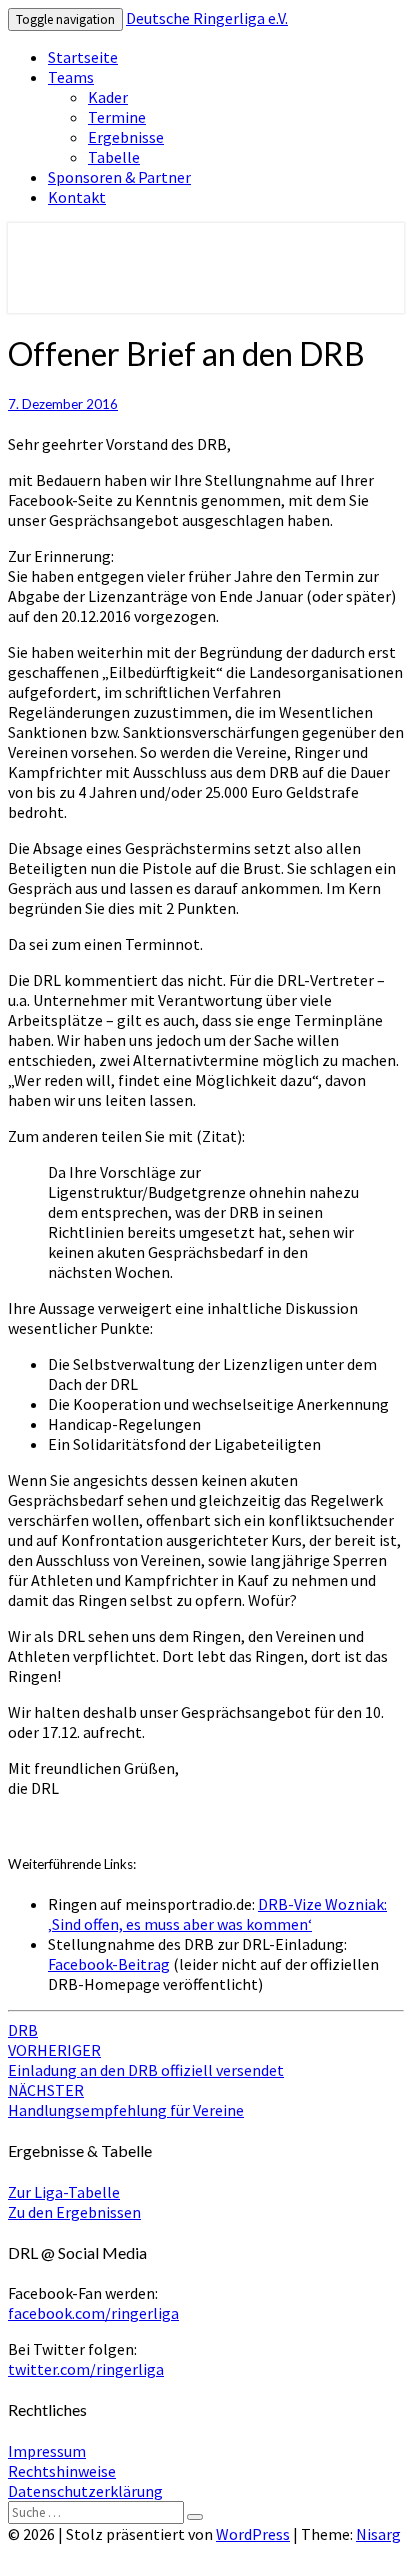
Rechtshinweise (62, 2471)
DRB (23, 2030)
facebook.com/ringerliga (93, 2313)
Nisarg (378, 2534)
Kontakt (77, 197)
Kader (108, 97)
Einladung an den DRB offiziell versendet (146, 2060)
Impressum (47, 2451)
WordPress (253, 2534)
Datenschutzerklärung (85, 2491)
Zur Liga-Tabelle (64, 2192)
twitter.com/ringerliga (86, 2369)
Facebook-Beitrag (109, 1964)
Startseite (83, 57)
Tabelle (114, 157)
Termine (117, 117)
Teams (71, 77)
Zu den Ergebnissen (74, 2212)
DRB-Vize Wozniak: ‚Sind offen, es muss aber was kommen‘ (217, 1914)
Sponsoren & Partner (119, 177)
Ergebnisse (126, 137)
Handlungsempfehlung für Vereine (126, 2100)
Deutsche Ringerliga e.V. (207, 18)
